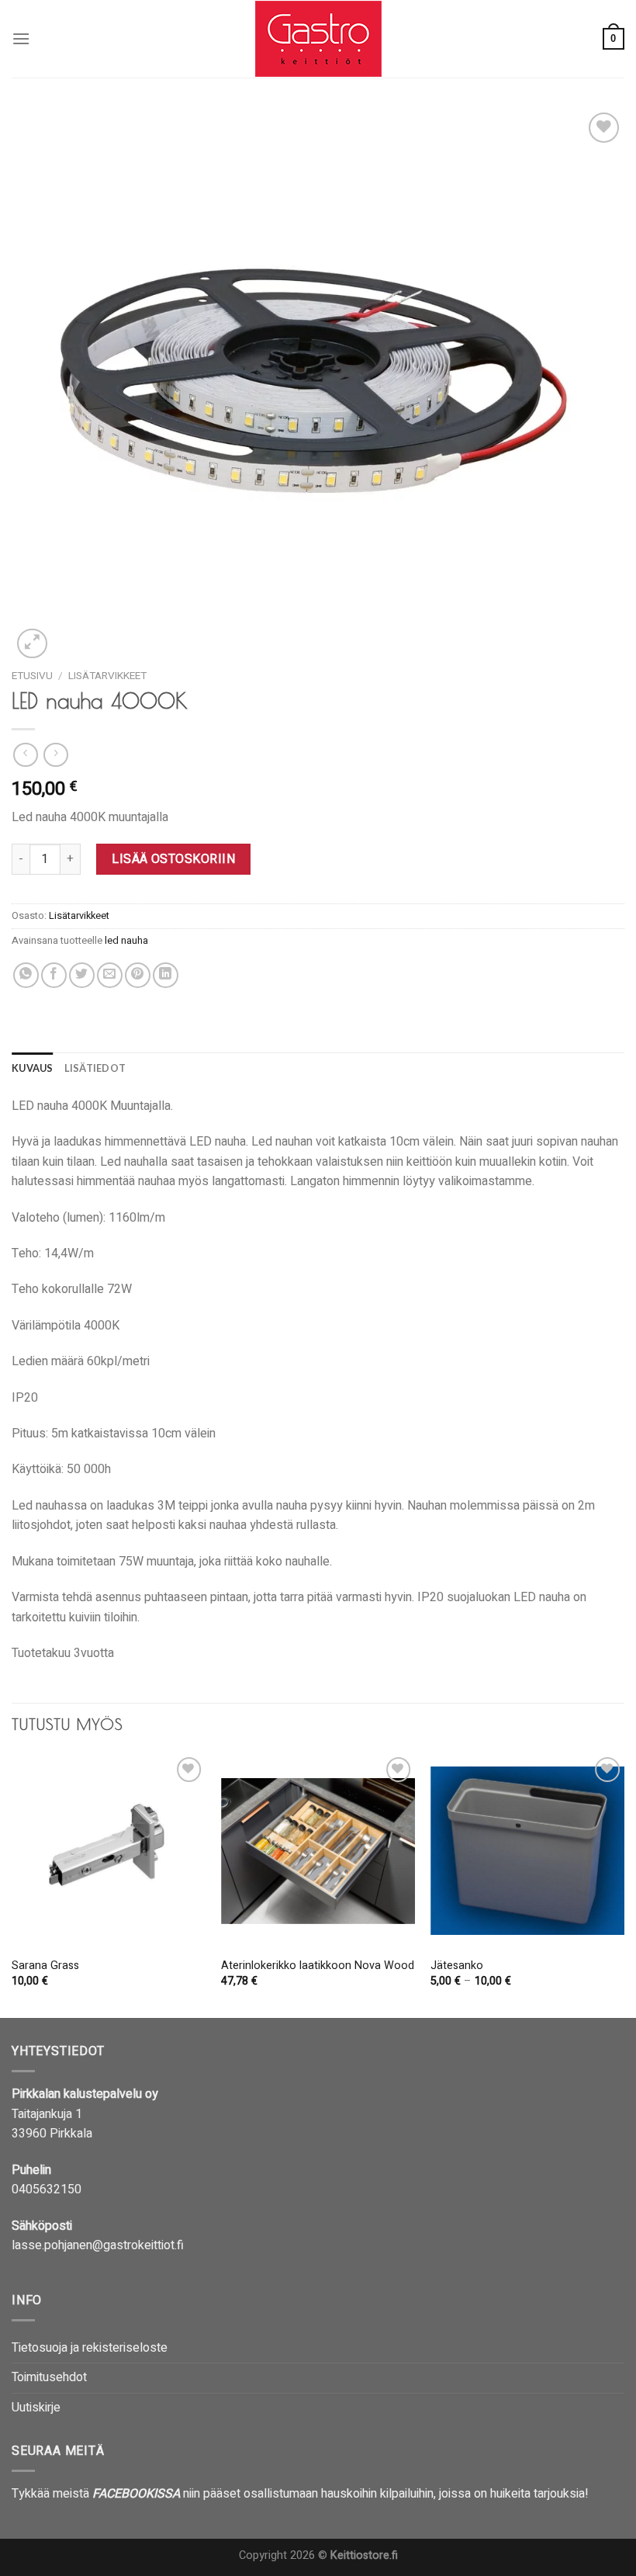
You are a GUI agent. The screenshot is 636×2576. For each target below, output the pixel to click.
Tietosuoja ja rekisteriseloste (90, 2348)
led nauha (126, 941)
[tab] (33, 1068)
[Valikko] (21, 38)
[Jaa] (26, 975)
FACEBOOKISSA (136, 2494)
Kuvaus (33, 1068)
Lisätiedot (95, 1068)
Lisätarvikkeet (107, 676)
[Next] (624, 1884)
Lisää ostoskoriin (173, 859)
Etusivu (32, 676)
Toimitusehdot (49, 2377)
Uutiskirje (36, 2408)
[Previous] (12, 1884)
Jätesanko (457, 1966)
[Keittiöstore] (318, 39)
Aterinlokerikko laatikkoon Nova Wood (318, 1966)
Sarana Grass (45, 1966)
